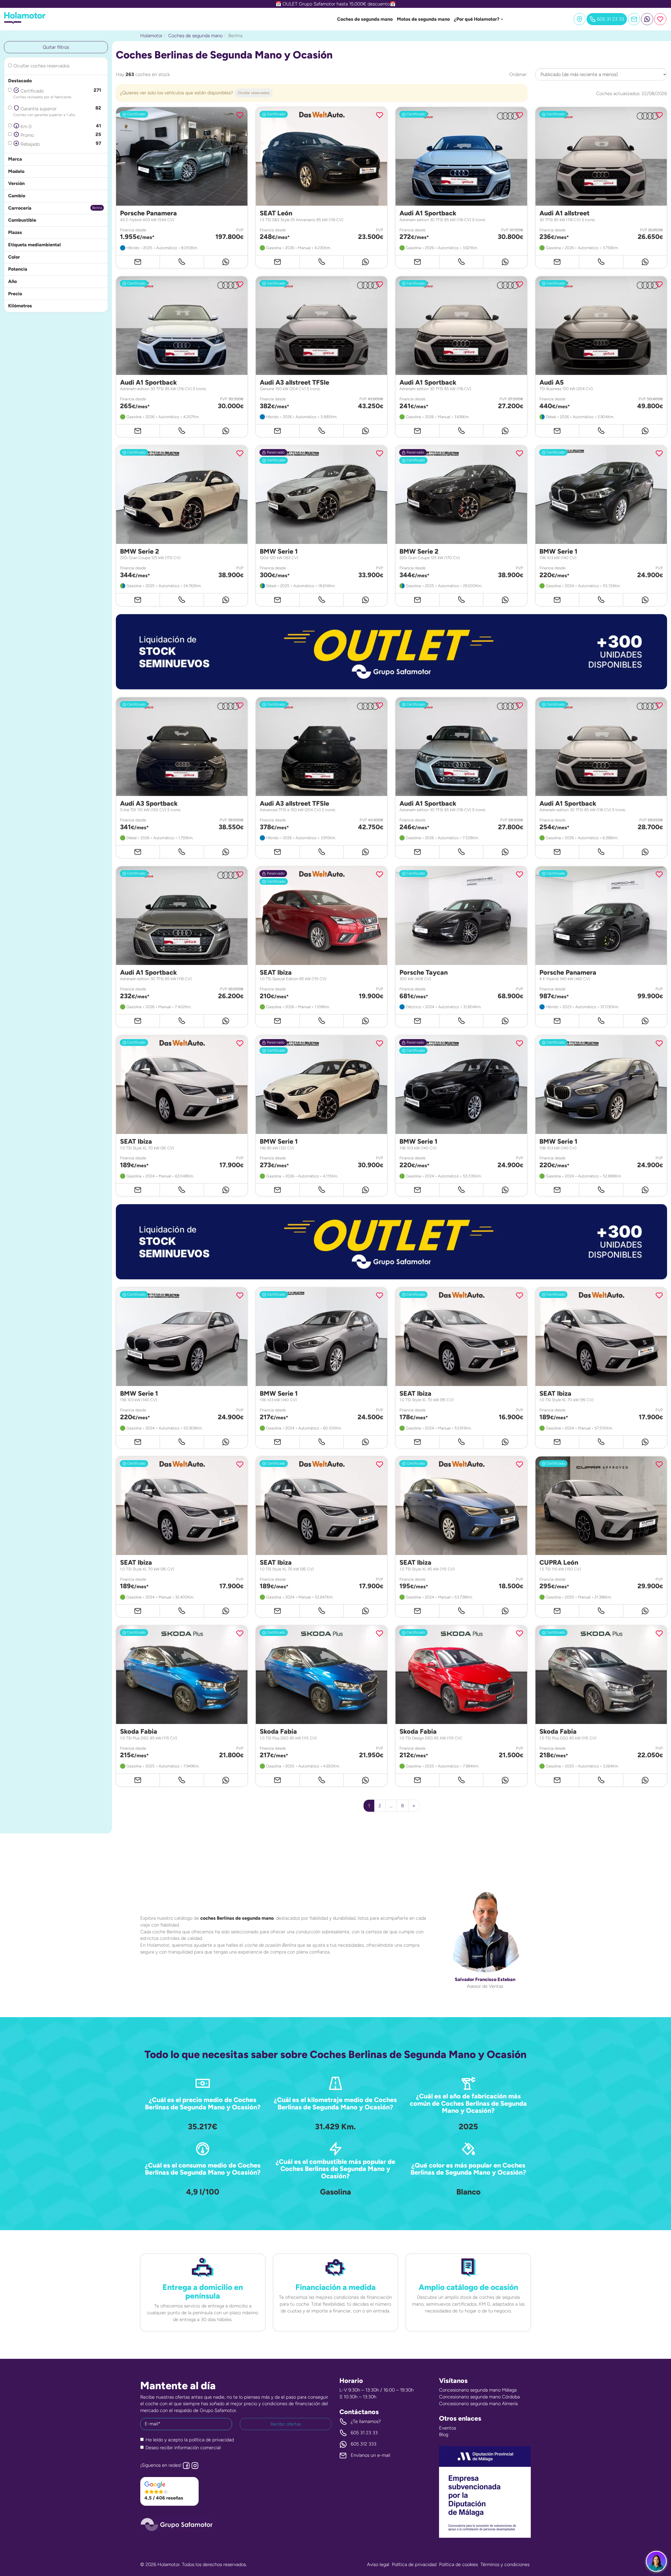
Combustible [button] (22, 220)
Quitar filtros (56, 47)
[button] (391, 652)
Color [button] (14, 257)
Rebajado (60, 144)
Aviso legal (378, 2564)
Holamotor (151, 36)
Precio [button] (15, 294)
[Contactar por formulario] (634, 19)
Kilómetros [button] (20, 306)
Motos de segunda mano (423, 19)
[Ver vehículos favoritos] (660, 19)
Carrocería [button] (20, 208)
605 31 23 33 (364, 2433)
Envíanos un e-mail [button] (370, 2455)
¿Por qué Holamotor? (477, 19)
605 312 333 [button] (364, 2444)
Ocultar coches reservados (41, 66)
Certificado (57, 93)
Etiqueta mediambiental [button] (34, 245)
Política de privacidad (414, 2564)
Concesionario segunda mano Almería (478, 2404)
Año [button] (12, 281)
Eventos (448, 2428)
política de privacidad (211, 2440)
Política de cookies (458, 2564)
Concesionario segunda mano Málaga (478, 2390)
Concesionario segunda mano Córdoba (479, 2397)
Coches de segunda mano (365, 19)
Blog (444, 2435)
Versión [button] (16, 183)
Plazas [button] (15, 232)
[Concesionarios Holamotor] (580, 19)
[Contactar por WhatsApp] (647, 19)
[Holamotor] (25, 23)
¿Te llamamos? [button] (366, 2421)
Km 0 (60, 126)
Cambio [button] (17, 196)
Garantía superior (57, 111)
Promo (60, 135)
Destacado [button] (20, 81)
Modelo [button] (16, 171)
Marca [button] (15, 159)
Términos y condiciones (505, 2564)
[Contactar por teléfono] (182, 262)
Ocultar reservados (254, 93)
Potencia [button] (18, 269)
